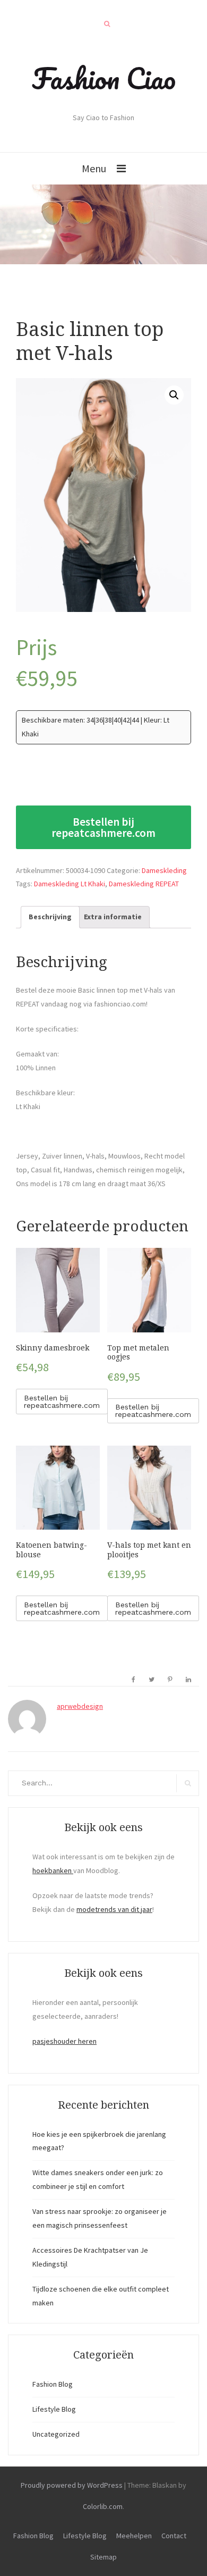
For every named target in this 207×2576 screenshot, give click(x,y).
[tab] (50, 917)
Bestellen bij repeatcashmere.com (103, 827)
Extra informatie (113, 917)
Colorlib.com (103, 2506)
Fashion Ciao (104, 78)
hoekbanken (53, 1870)
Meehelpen (134, 2536)
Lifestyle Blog (54, 2409)
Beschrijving (50, 917)
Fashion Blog (53, 2384)
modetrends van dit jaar (114, 1909)
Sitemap (103, 2557)
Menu (94, 168)
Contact (174, 2536)
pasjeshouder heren (64, 2041)
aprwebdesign (80, 1706)
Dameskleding (164, 870)
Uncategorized (56, 2434)
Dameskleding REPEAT (144, 884)
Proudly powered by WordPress (72, 2485)
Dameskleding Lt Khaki (70, 884)
